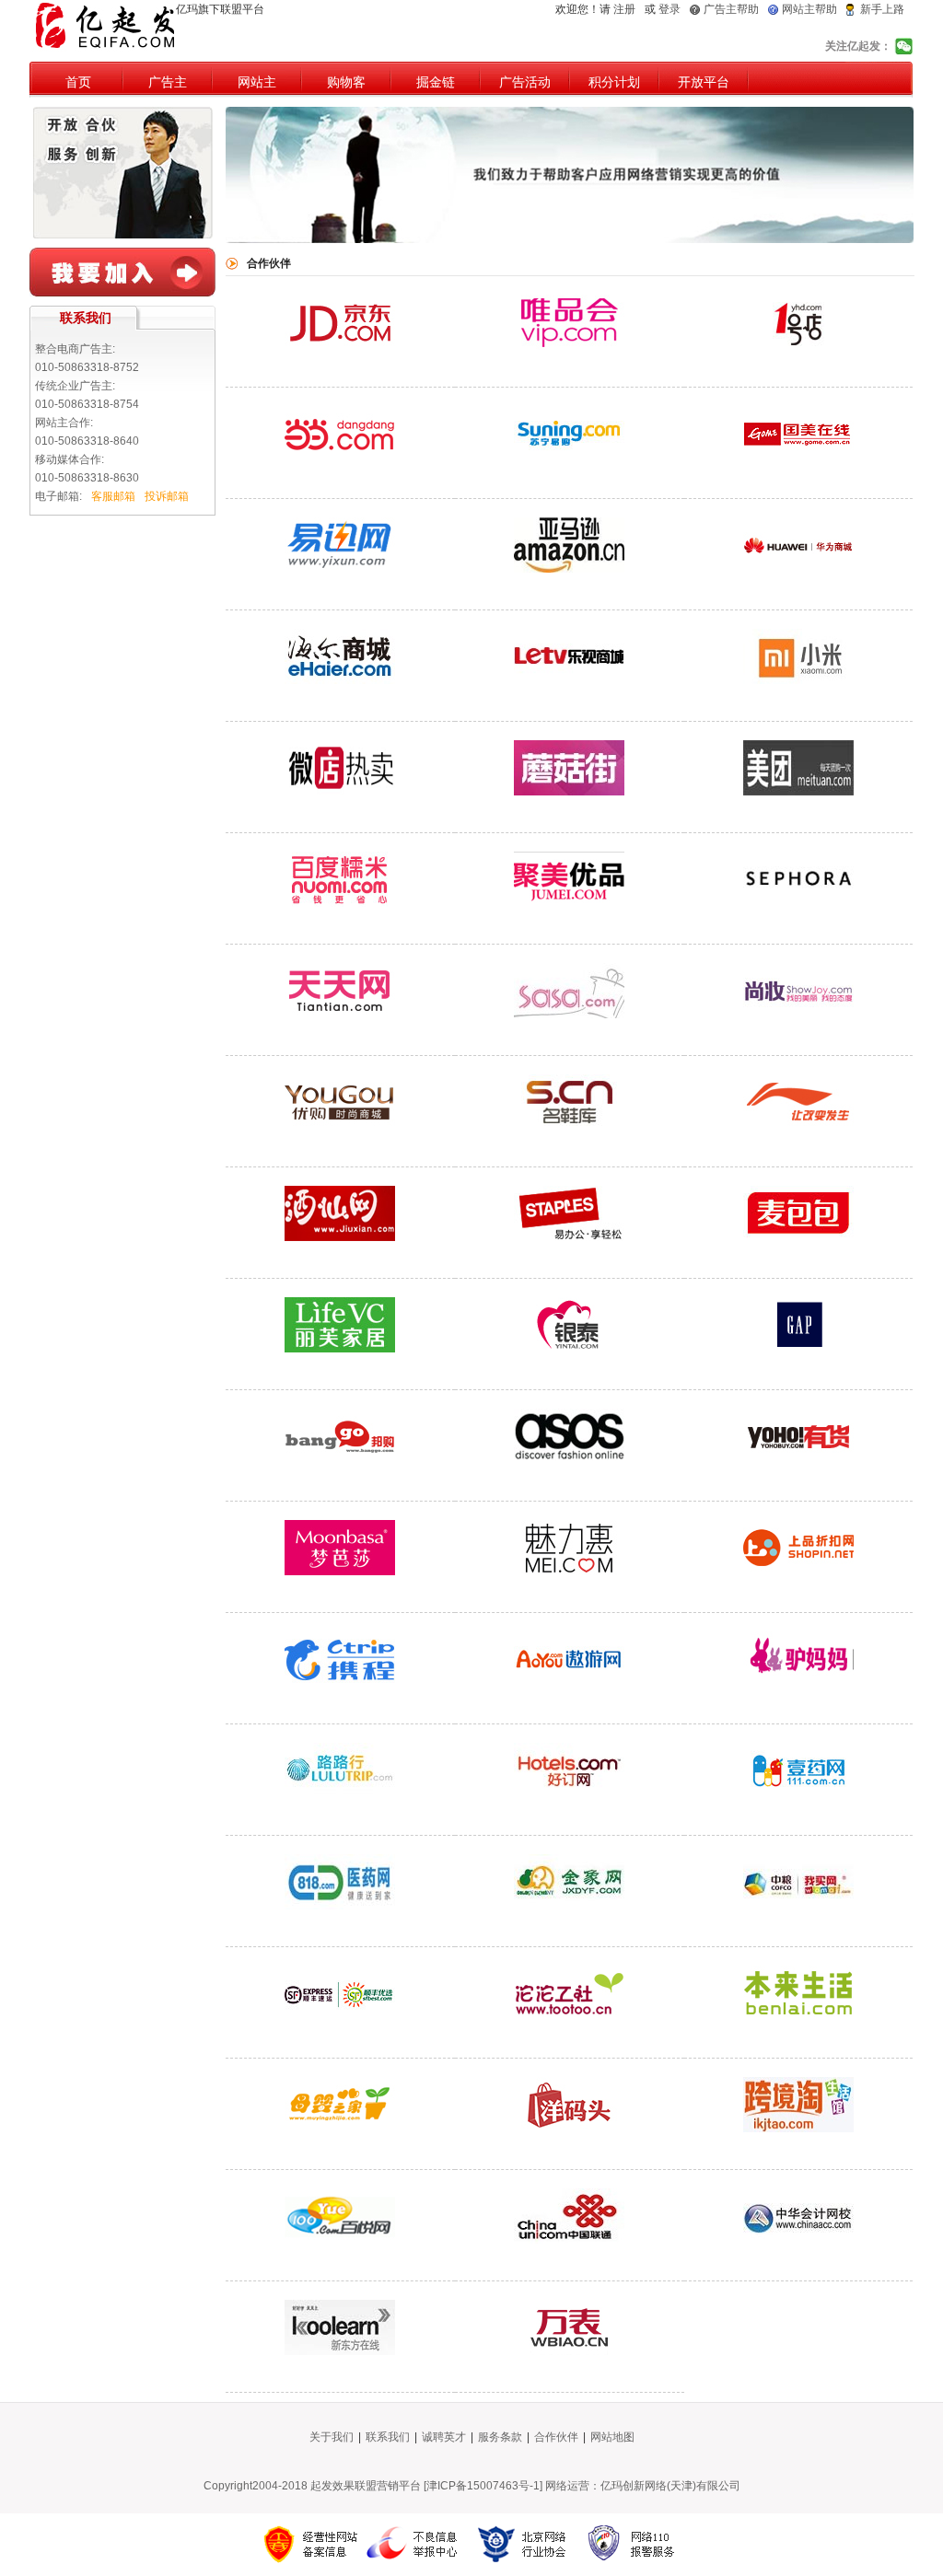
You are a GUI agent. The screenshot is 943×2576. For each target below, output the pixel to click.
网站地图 (612, 2437)
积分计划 (614, 82)
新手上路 (882, 9)
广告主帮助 (731, 9)
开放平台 (704, 82)
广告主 (168, 82)
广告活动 (525, 82)
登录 (669, 9)
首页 (78, 82)
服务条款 (500, 2437)
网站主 (257, 82)
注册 (624, 9)
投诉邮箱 (167, 496)
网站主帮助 (809, 9)
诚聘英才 (444, 2437)
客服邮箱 (113, 496)
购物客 (346, 82)
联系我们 (388, 2437)
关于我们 (332, 2437)
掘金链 (436, 82)
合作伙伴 (556, 2437)
